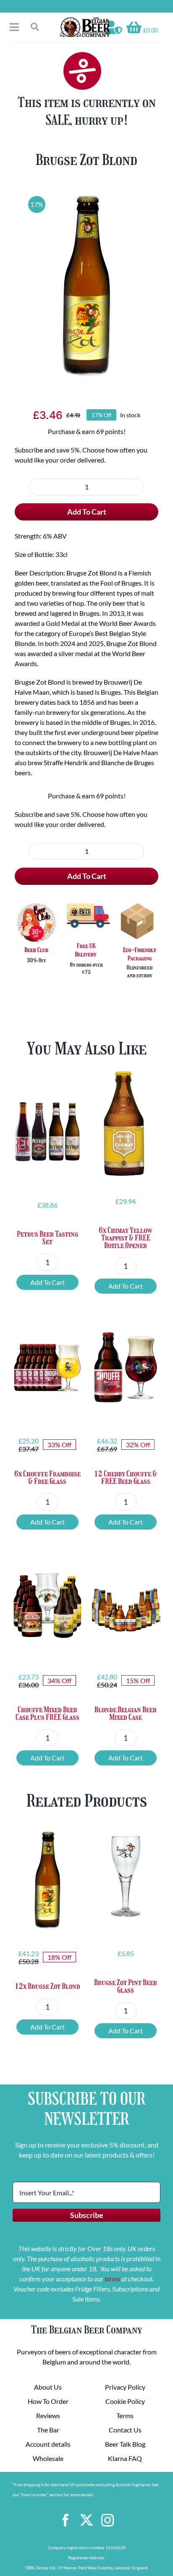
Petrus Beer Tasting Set (47, 1238)
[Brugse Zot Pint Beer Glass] (126, 1876)
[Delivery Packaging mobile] (86, 903)
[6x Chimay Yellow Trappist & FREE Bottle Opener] (126, 1123)
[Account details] (114, 27)
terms (112, 2279)
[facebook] (66, 2520)
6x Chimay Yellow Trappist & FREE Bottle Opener (126, 1238)
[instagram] (107, 2520)
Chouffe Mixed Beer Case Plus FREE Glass (47, 1713)
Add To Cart (87, 512)
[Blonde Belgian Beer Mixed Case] (126, 1603)
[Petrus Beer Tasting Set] (47, 1127)
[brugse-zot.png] (86, 285)
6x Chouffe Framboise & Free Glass (47, 1478)
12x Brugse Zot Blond (47, 1986)
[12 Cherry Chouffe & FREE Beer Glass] (126, 1367)
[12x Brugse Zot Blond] (47, 1879)
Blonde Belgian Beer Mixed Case (126, 1713)
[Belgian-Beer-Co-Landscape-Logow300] (85, 20)
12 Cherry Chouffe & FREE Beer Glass (126, 1478)
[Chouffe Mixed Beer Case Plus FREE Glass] (47, 1603)
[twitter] (86, 2520)
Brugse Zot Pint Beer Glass (126, 1986)
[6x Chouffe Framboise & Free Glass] (47, 1367)
